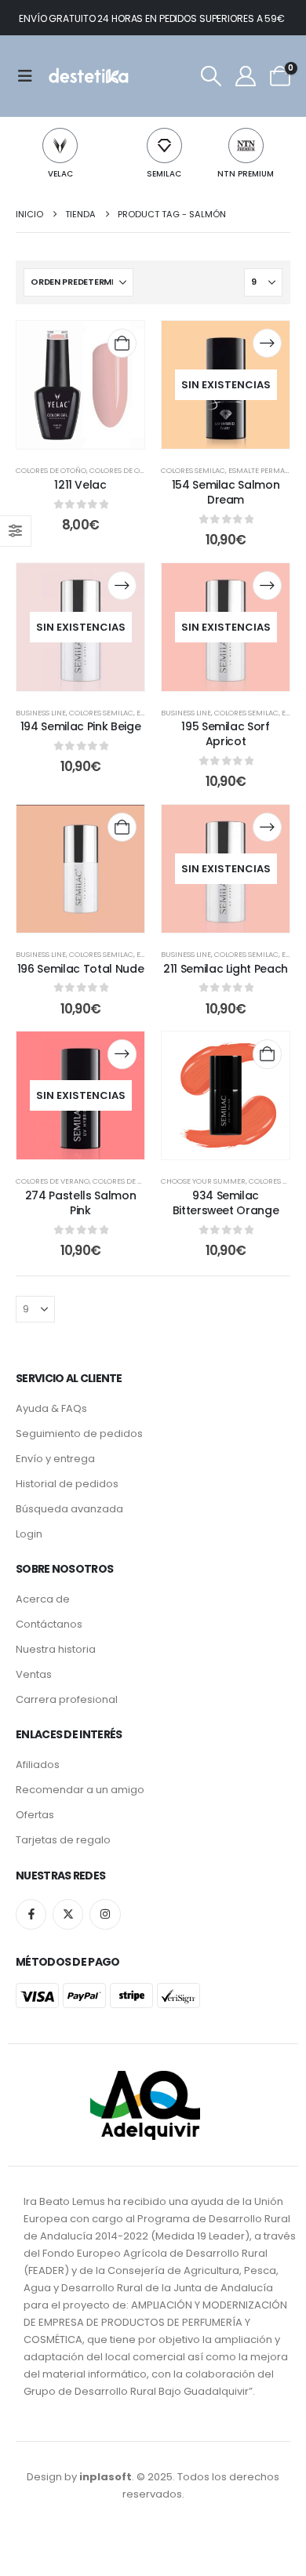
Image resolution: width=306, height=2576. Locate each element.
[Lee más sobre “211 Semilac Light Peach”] (267, 827)
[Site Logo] (87, 76)
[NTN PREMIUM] (246, 146)
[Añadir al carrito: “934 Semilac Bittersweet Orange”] (267, 1054)
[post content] (80, 385)
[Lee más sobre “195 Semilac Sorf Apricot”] (267, 586)
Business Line (41, 713)
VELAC (60, 174)
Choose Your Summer (203, 1181)
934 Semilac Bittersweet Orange (226, 1203)
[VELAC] (60, 146)
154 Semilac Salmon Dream (226, 492)
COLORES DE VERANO (53, 1181)
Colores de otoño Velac (137, 470)
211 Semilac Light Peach (226, 969)
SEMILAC (164, 174)
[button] (211, 76)
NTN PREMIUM (246, 174)
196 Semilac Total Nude (80, 969)
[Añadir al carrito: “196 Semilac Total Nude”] (122, 827)
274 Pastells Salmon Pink (80, 1203)
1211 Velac (80, 485)
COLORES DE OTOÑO (51, 470)
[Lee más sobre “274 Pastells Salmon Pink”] (122, 1054)
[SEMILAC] (164, 146)
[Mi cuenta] (245, 76)
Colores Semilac (193, 470)
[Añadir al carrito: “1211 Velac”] (122, 343)
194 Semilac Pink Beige (80, 726)
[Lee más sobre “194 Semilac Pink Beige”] (122, 586)
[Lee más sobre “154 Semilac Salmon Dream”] (267, 343)
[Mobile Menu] (30, 76)
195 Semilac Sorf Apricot (225, 734)
